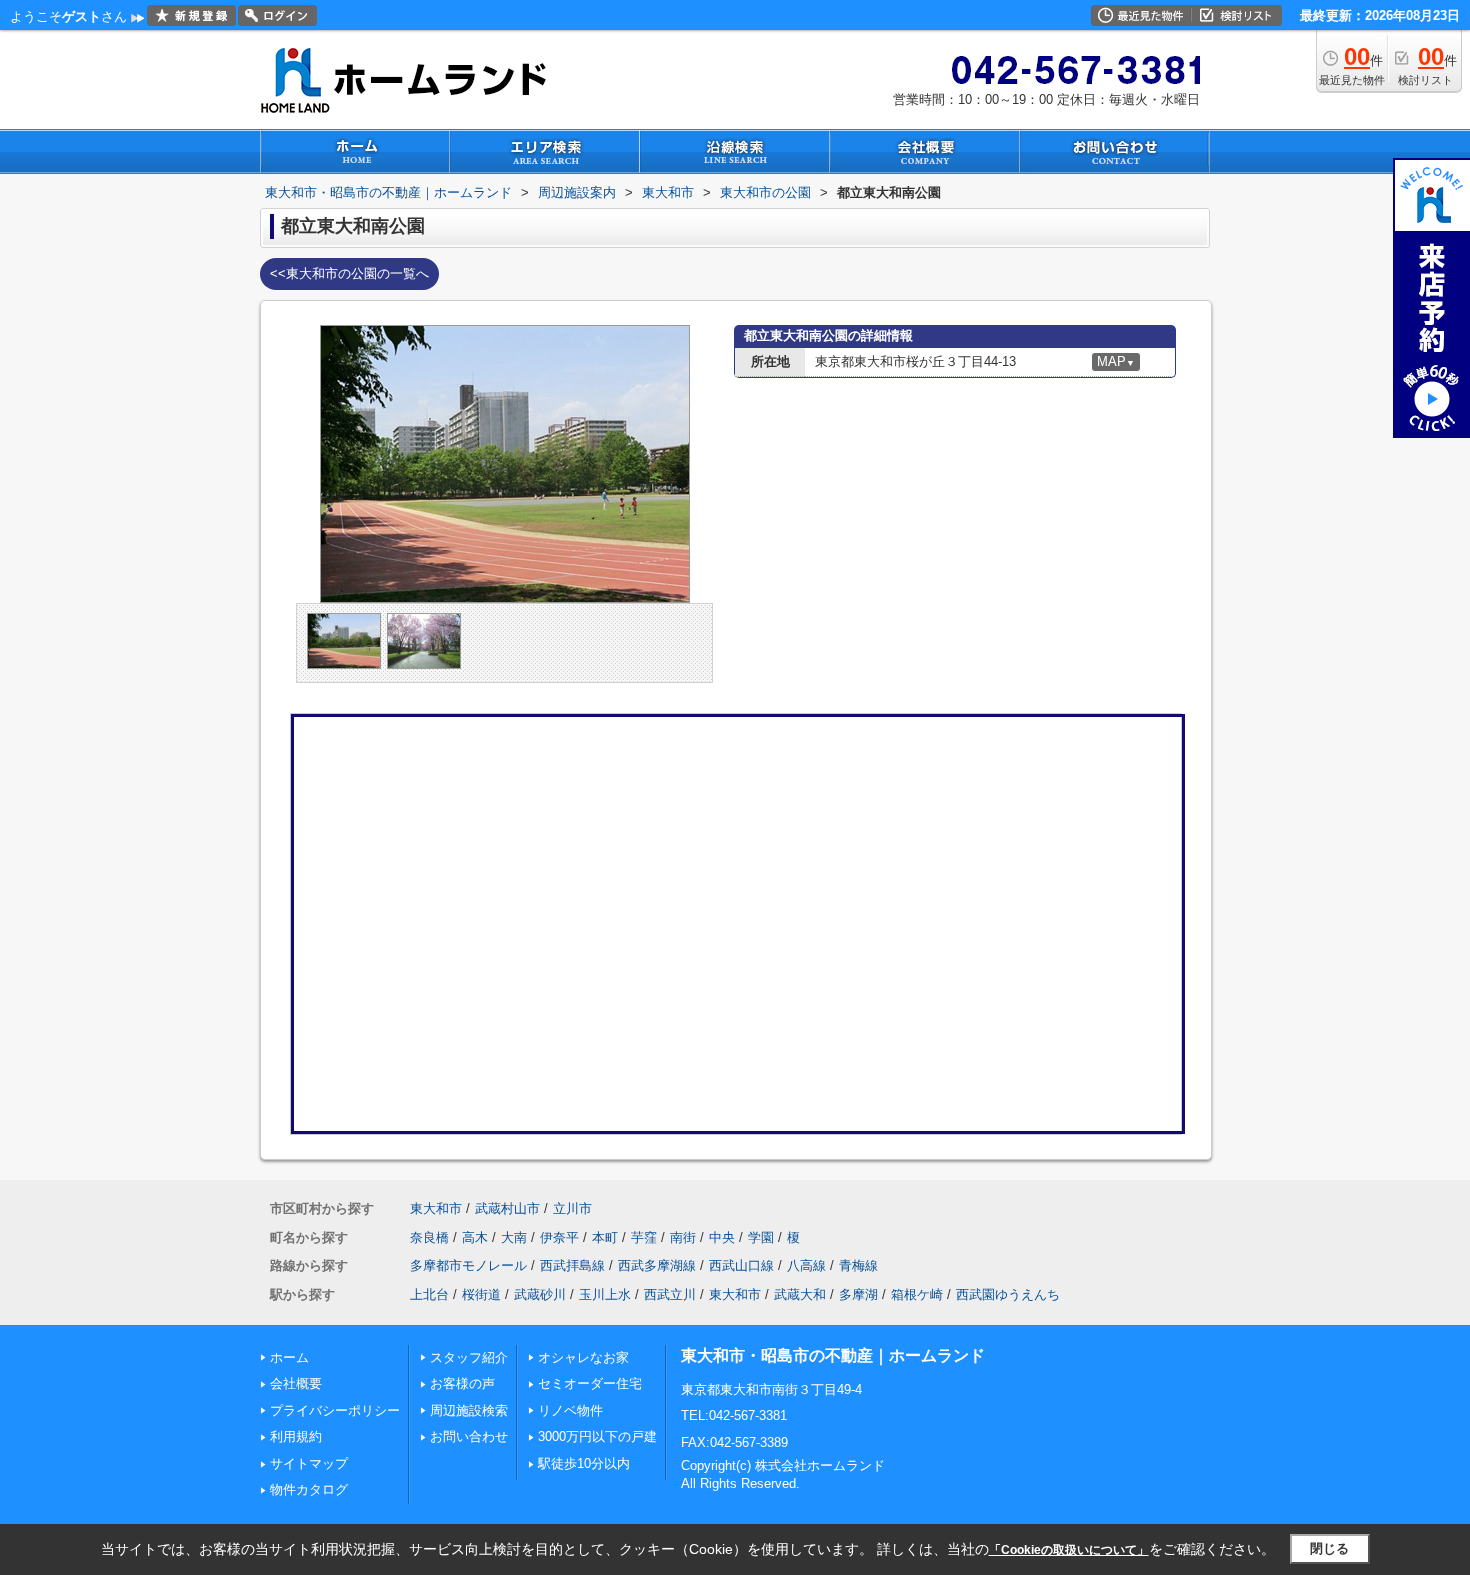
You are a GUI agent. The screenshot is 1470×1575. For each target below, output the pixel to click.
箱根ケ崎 (917, 1294)
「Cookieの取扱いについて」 (1069, 1550)
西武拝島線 (572, 1265)
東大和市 (436, 1208)
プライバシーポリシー (335, 1410)
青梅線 (858, 1265)
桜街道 (481, 1294)
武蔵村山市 (507, 1208)
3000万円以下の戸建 (597, 1436)
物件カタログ (309, 1489)
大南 (514, 1237)
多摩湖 (858, 1294)
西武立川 (670, 1294)
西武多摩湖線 (657, 1265)
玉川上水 (605, 1294)
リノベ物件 (570, 1410)
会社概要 (296, 1383)
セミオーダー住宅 (590, 1383)
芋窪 (644, 1237)
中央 (722, 1237)
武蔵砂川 (540, 1294)
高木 (475, 1237)
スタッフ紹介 (469, 1357)
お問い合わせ (469, 1436)
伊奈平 (559, 1237)
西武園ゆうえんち (1008, 1294)
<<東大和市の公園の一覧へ (349, 273)
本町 (605, 1237)
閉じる (1329, 1548)
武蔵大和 (800, 1294)
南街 (683, 1237)
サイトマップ (309, 1463)
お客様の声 (462, 1383)
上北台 (429, 1294)
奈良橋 (429, 1237)
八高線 (806, 1265)
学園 (761, 1237)
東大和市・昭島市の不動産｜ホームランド (833, 1355)
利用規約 (296, 1436)
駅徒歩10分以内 (584, 1463)
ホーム (289, 1357)
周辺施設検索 (469, 1410)
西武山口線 (741, 1265)
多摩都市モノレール (468, 1265)
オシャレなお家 (583, 1357)
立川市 (572, 1208)
